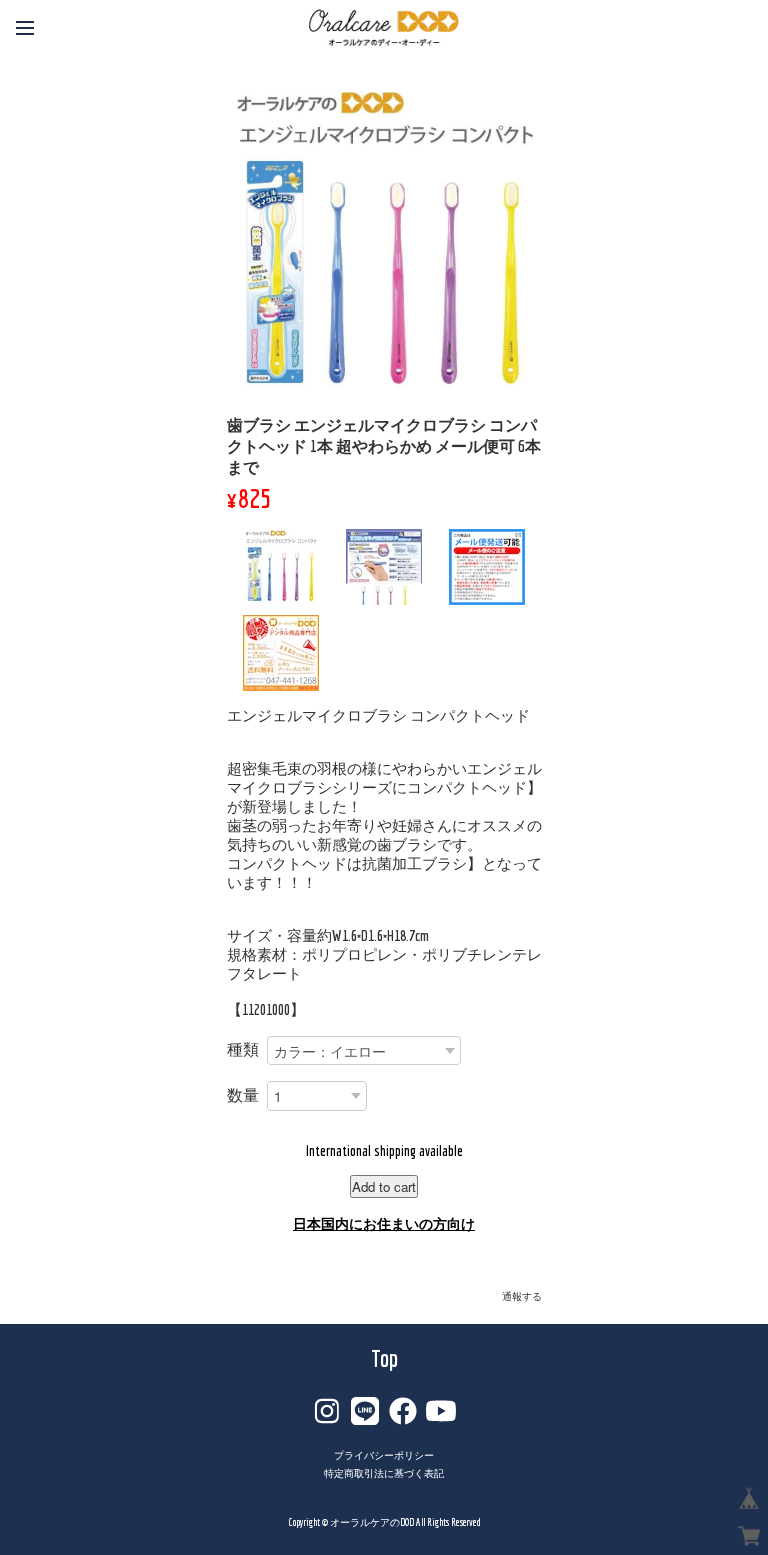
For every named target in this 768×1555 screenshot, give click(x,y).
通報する (522, 1296)
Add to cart (384, 1186)
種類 (243, 1049)
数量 (243, 1095)
